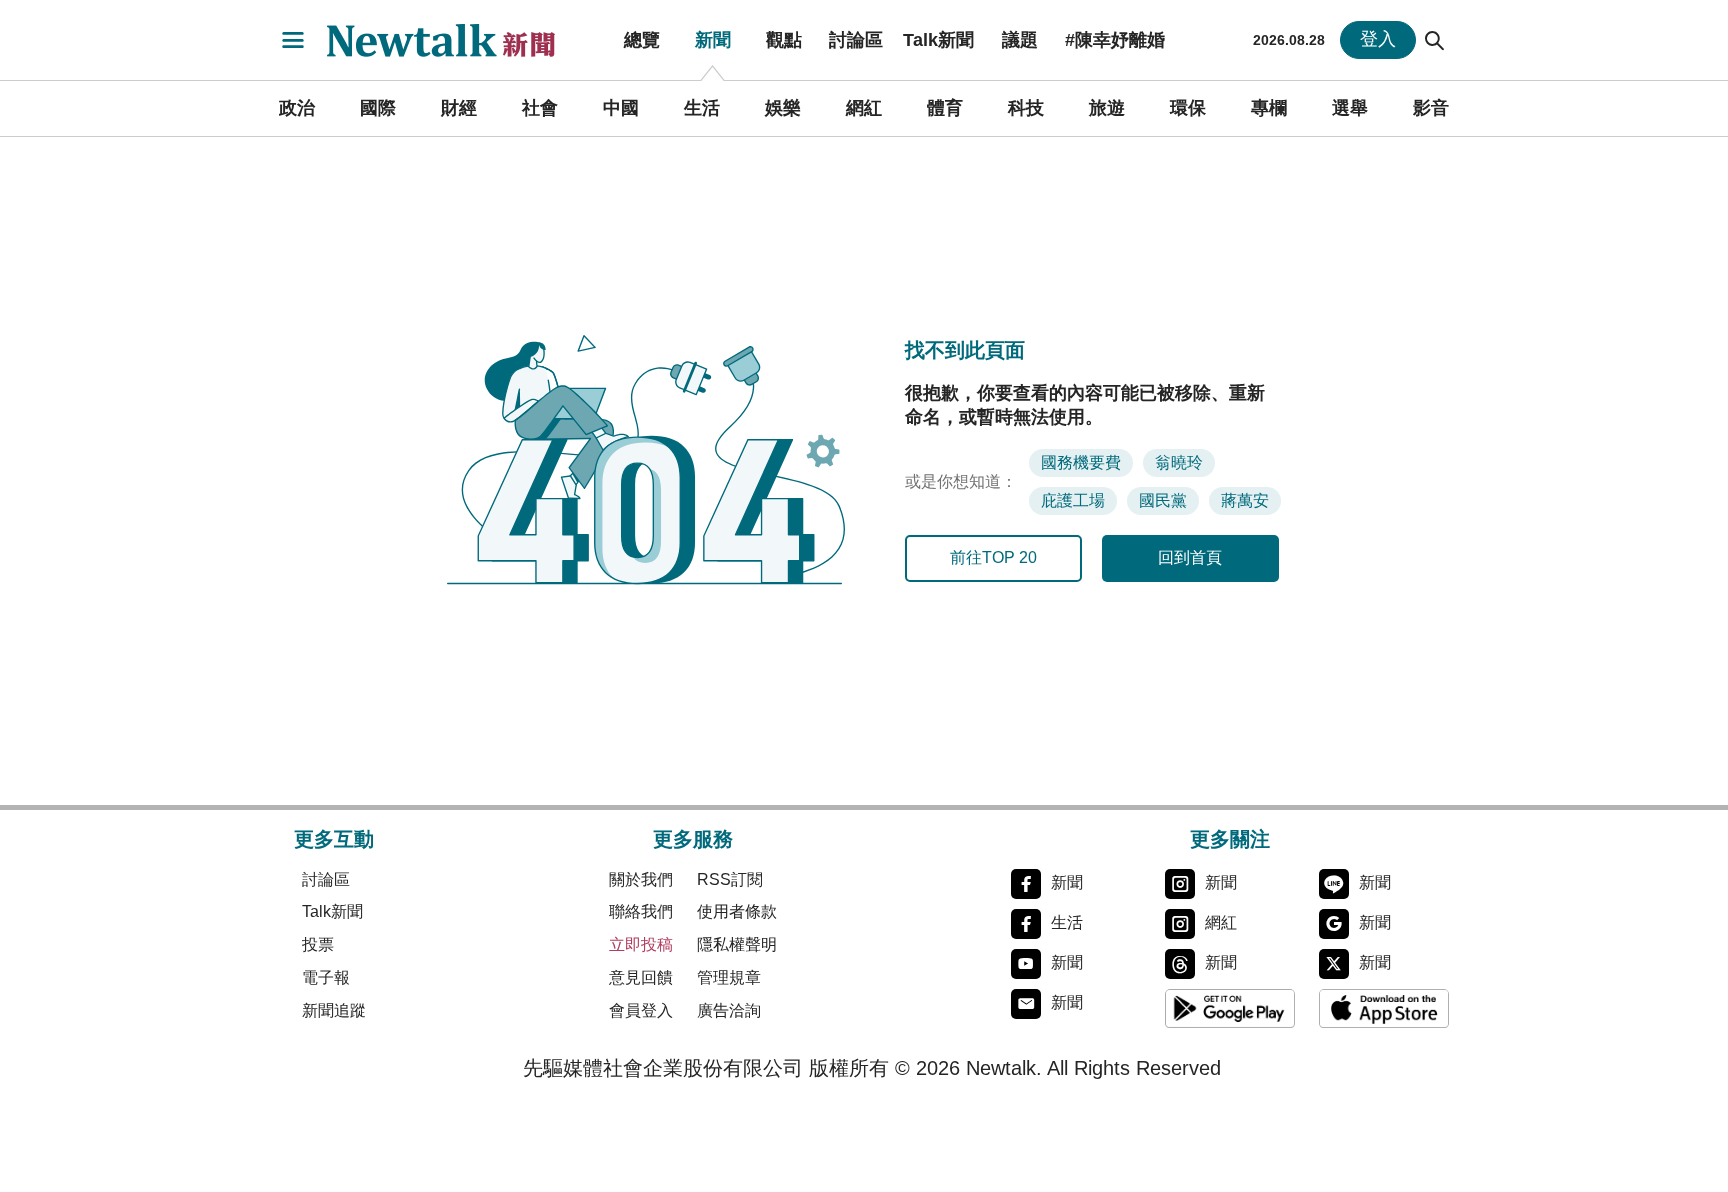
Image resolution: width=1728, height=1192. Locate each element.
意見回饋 (641, 977)
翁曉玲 (1179, 462)
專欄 (1269, 108)
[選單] (293, 40)
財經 (459, 108)
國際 (378, 108)
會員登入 (641, 1010)
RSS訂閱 (730, 879)
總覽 (642, 40)
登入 (1378, 39)
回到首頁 (1190, 557)
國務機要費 (1081, 462)
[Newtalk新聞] (454, 40)
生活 (702, 108)
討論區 (856, 40)
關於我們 (641, 879)
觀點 (784, 40)
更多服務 (693, 839)
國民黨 (1163, 500)
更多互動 (334, 839)
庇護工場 (1073, 500)
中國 (621, 108)
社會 (540, 108)
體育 (945, 108)
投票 (318, 944)
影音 (1431, 108)
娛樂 (783, 108)
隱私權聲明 (737, 944)
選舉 (1350, 108)
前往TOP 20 (993, 557)
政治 (297, 108)
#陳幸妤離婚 (1115, 40)
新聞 (713, 40)
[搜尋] (1435, 40)
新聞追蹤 (334, 1010)
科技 (1026, 108)
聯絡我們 (641, 911)
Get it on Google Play (1230, 1009)
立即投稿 (641, 944)
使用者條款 (737, 911)
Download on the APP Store (1384, 1009)
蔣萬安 (1245, 500)
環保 (1188, 108)
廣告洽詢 (729, 1010)
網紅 (864, 108)
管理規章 (729, 977)
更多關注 (1230, 839)
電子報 (326, 977)
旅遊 (1107, 108)
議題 (1020, 40)
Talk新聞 (938, 40)
